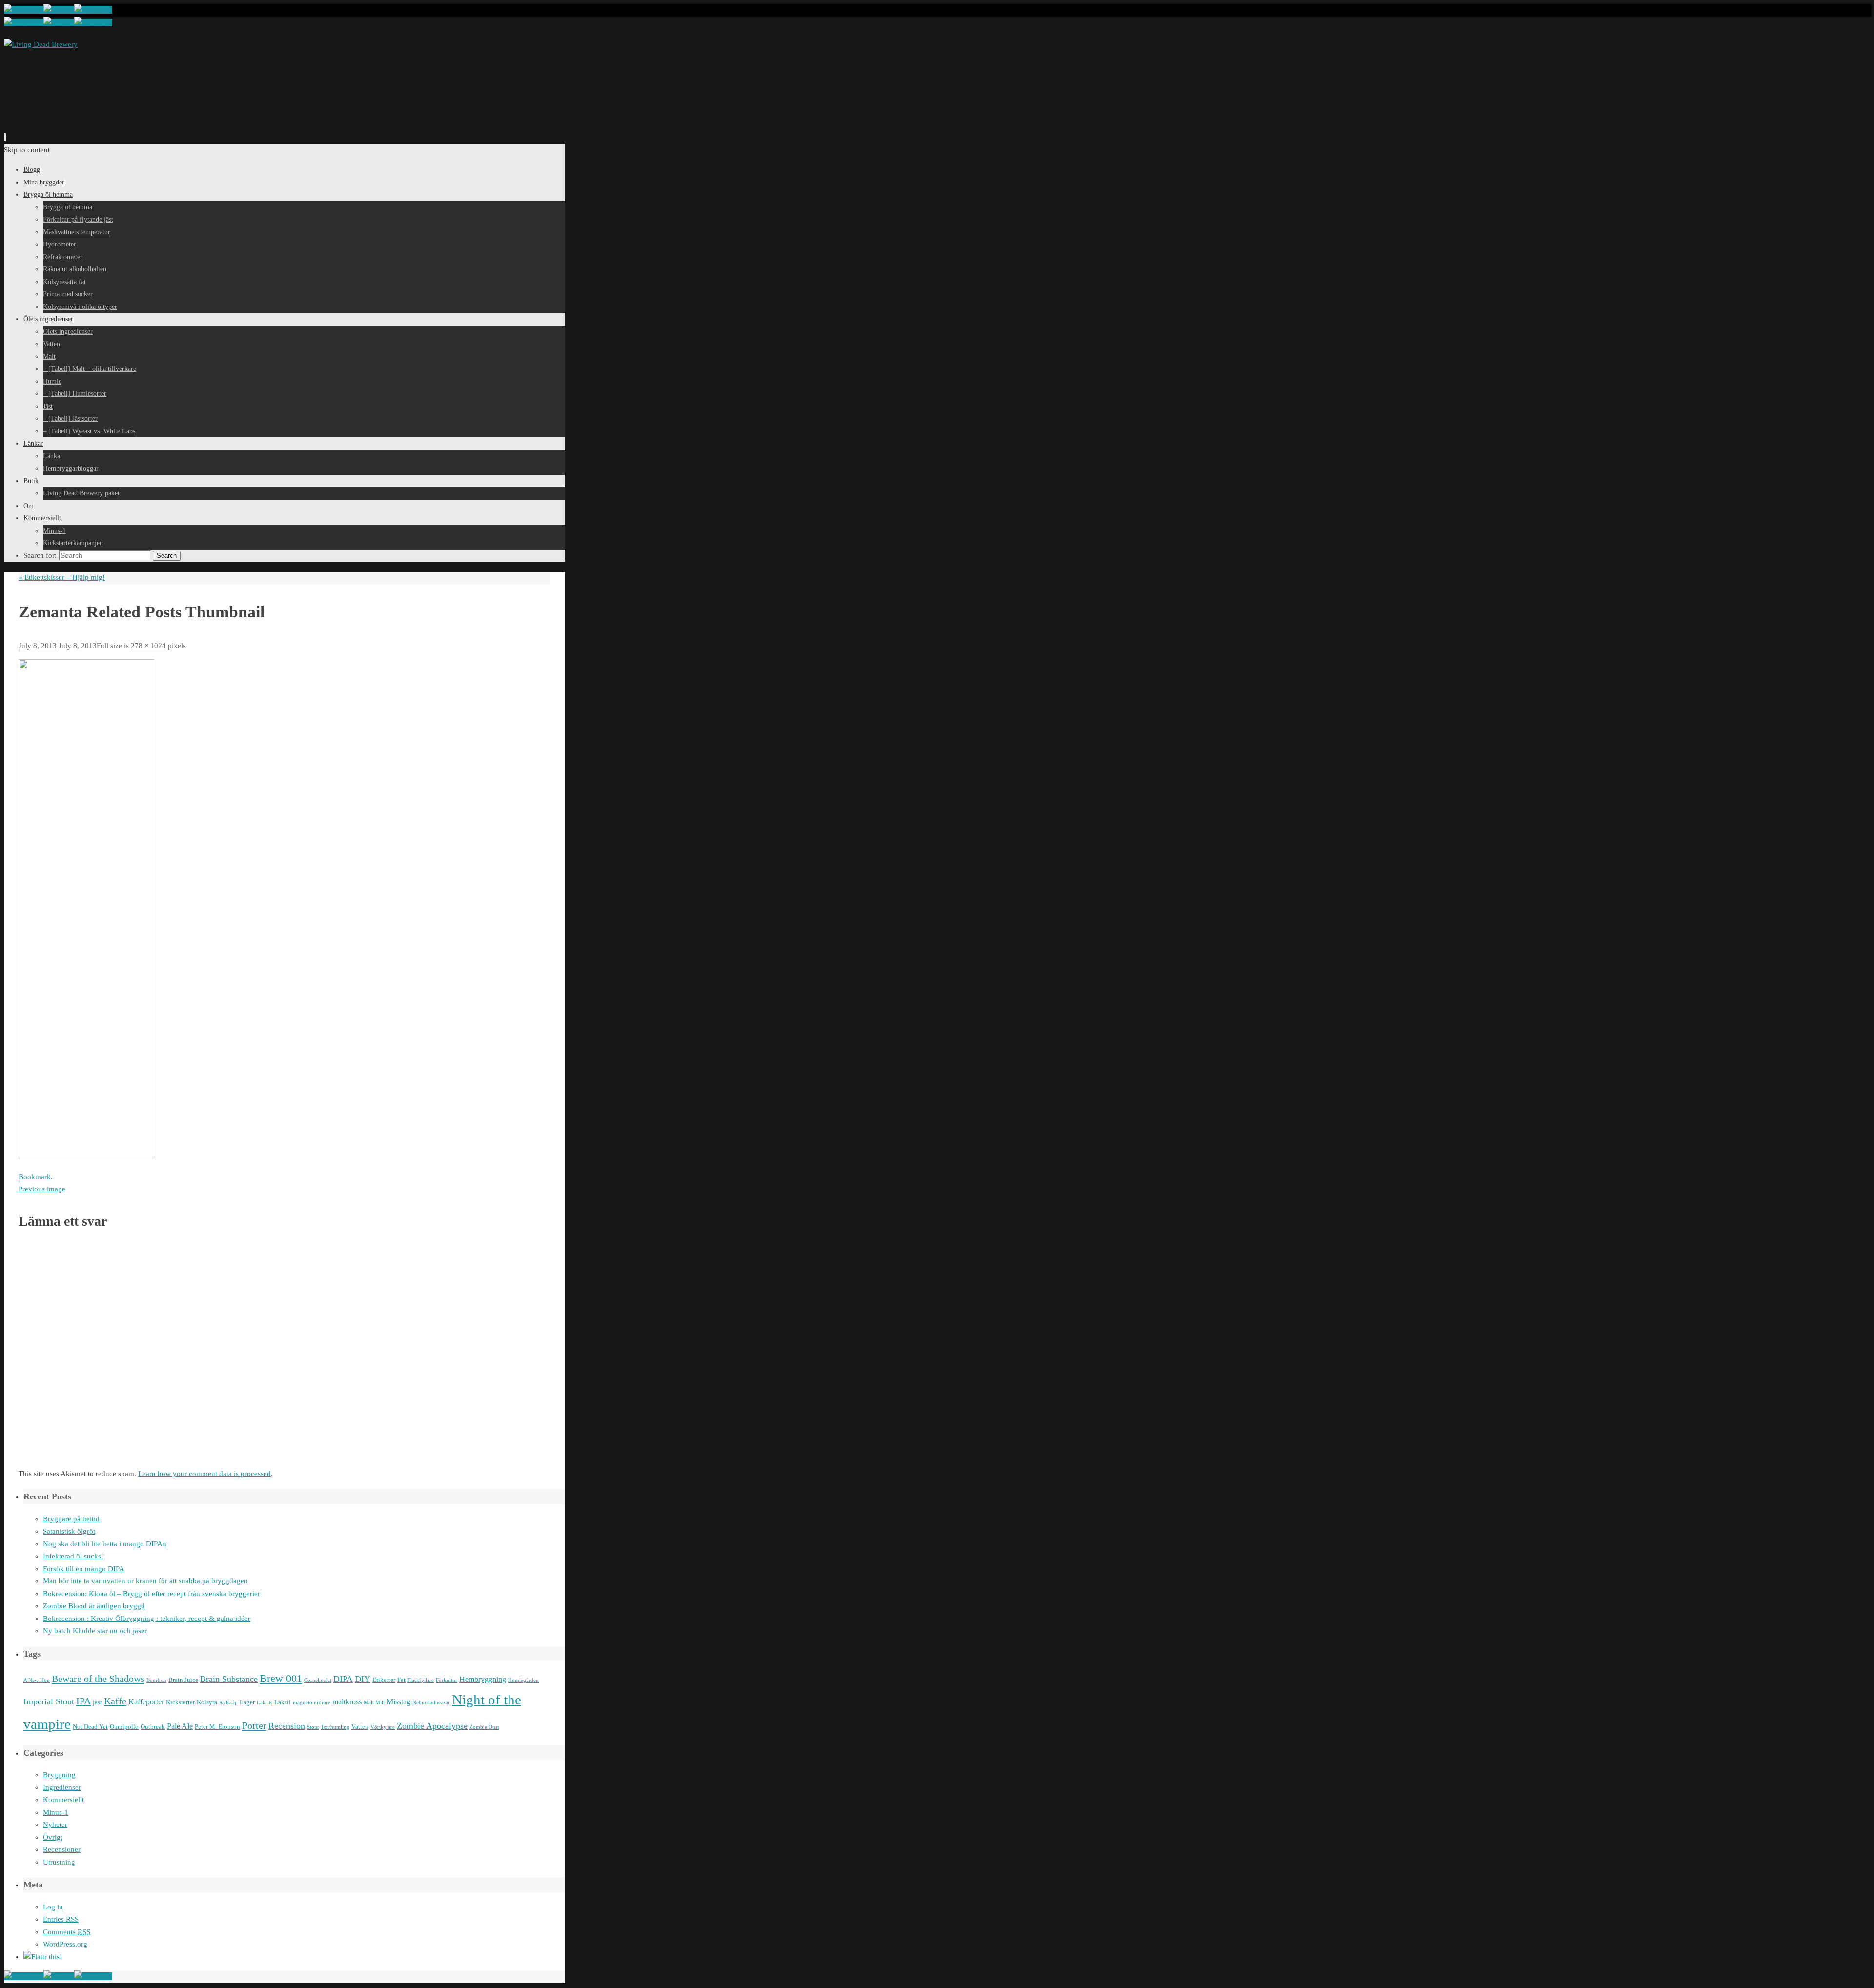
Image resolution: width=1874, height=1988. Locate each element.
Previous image (42, 1189)
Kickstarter (180, 1702)
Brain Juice (183, 1680)
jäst (97, 1702)
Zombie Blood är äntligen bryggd (94, 1606)
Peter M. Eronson (217, 1727)
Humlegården (523, 1680)
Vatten (360, 1727)
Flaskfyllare (421, 1680)
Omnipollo (124, 1727)
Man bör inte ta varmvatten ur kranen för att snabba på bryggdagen (145, 1581)
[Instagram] (93, 10)
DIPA (343, 1679)
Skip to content (27, 150)
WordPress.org (65, 1944)
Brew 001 (281, 1679)
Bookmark (35, 1177)
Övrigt (53, 1837)
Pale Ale (180, 1726)
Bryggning (59, 1775)
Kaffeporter (146, 1702)
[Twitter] (59, 10)
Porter (254, 1725)
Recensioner (62, 1849)
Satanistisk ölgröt (69, 1531)
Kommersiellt (63, 1800)
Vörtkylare (383, 1727)
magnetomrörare (312, 1703)
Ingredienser (62, 1787)
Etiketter (384, 1680)
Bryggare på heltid (71, 1519)
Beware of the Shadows (98, 1679)
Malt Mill (374, 1703)
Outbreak (153, 1727)
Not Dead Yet (90, 1727)
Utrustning (59, 1862)
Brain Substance (229, 1679)
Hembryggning (483, 1679)
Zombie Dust (484, 1727)
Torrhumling (335, 1727)
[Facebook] (24, 10)
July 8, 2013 (38, 646)
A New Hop (37, 1680)
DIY (363, 1679)
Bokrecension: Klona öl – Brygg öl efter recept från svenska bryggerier (152, 1594)
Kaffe (115, 1701)
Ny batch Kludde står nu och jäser (95, 1631)
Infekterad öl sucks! (73, 1556)
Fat (401, 1680)
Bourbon (156, 1680)
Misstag (398, 1702)
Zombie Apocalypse (432, 1726)
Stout (313, 1727)
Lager (247, 1702)
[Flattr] (43, 1957)
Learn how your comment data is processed (204, 1474)
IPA (83, 1701)
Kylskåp (228, 1703)
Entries (61, 1919)
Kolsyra (207, 1702)
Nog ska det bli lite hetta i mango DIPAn (105, 1544)
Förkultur (447, 1680)
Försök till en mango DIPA (84, 1569)
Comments (67, 1932)
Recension (287, 1726)
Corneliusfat (318, 1680)
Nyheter (55, 1824)
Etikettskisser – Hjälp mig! (62, 577)
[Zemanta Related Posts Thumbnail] (86, 1157)
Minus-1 (56, 1812)
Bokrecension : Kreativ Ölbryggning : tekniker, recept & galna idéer (147, 1619)
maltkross (347, 1702)
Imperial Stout (49, 1701)
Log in (53, 1907)
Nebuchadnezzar (431, 1703)
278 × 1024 (148, 646)
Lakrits (265, 1703)
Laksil (283, 1702)
